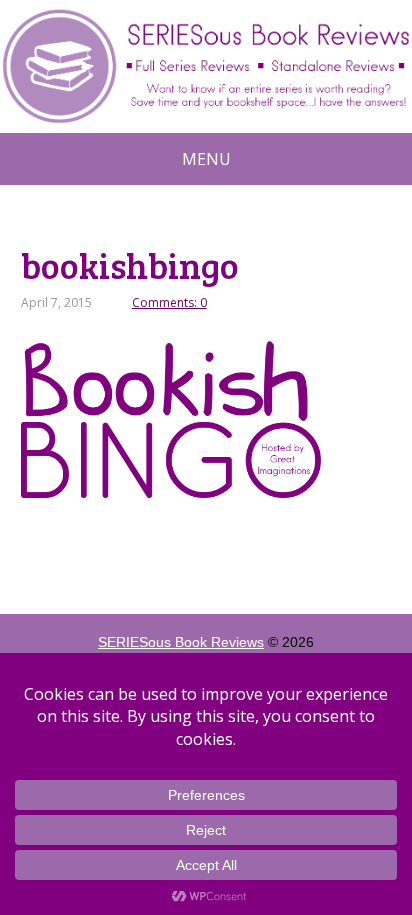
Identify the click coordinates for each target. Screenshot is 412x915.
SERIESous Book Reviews (181, 642)
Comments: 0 (169, 302)
